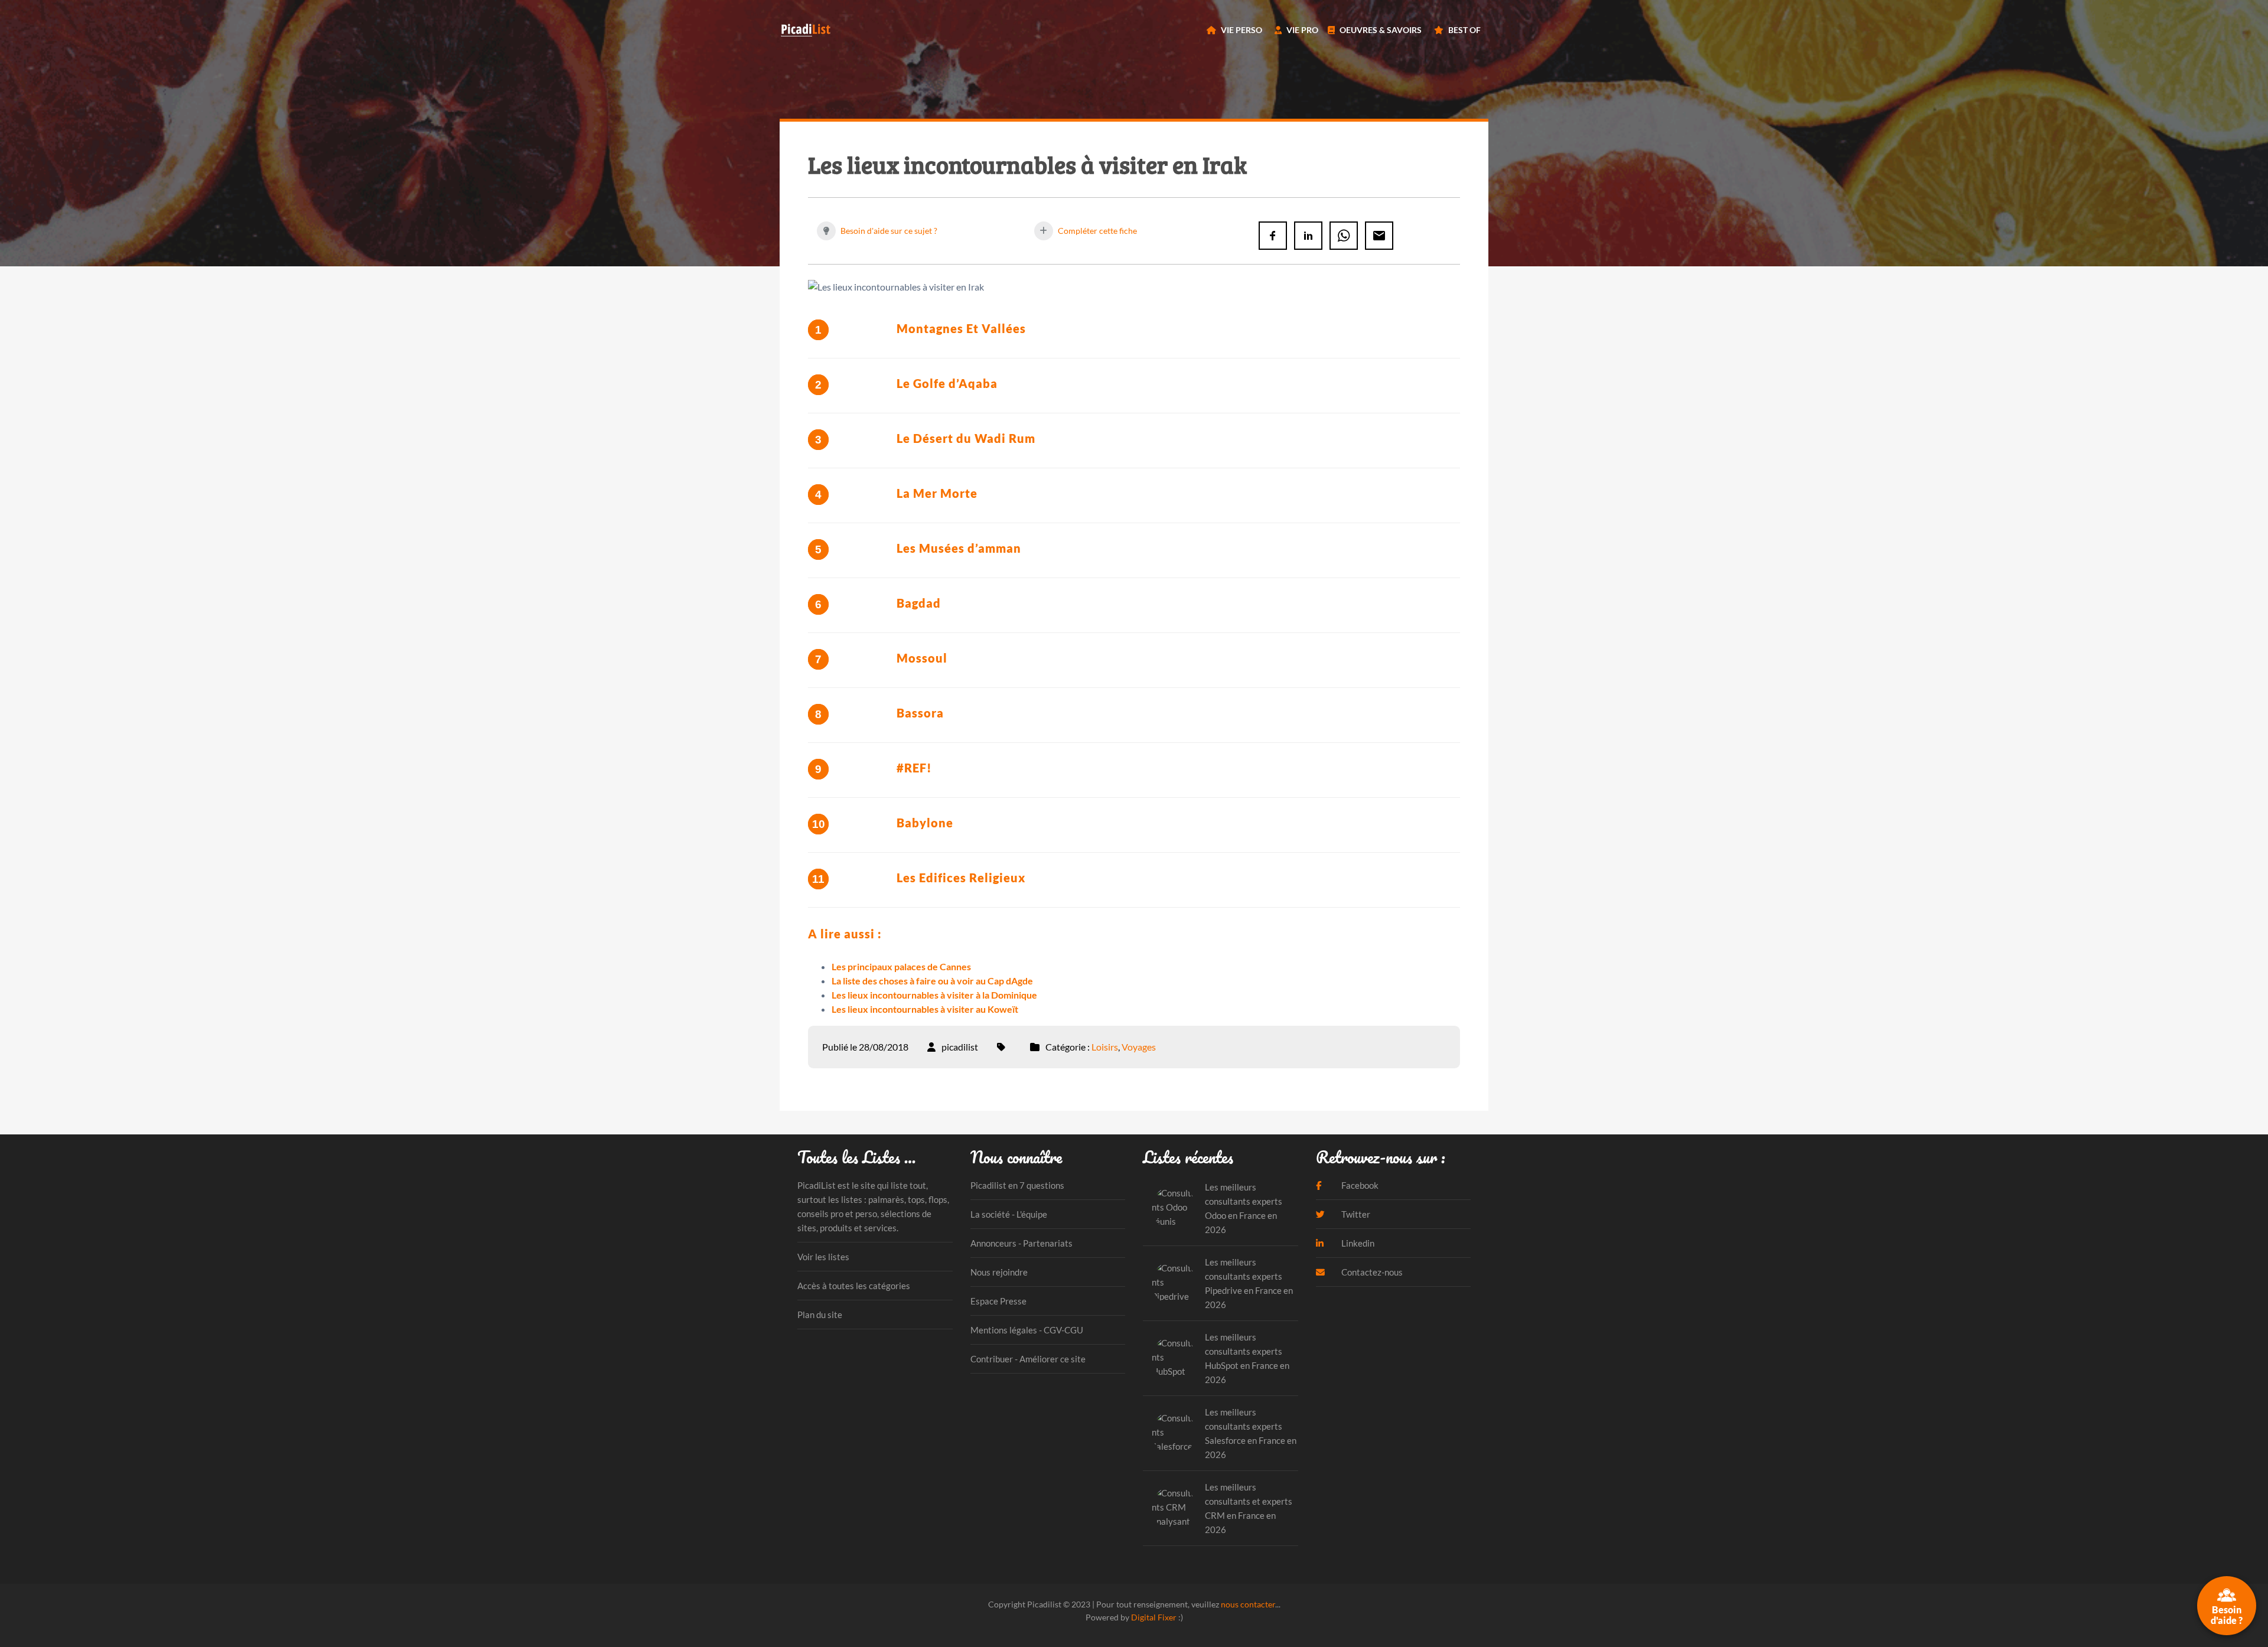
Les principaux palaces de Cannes (901, 966)
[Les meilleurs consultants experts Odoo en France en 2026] (1174, 1208)
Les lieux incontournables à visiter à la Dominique (934, 995)
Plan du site (820, 1315)
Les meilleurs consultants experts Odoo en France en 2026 (1244, 1208)
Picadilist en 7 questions (1017, 1185)
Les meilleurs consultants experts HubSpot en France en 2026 (1247, 1358)
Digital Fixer (1154, 1617)
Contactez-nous (1371, 1272)
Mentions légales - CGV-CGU (1027, 1330)
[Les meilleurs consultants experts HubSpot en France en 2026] (1174, 1358)
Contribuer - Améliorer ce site (1028, 1359)
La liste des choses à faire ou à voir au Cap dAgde (932, 981)
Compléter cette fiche (1096, 231)
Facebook (1359, 1185)
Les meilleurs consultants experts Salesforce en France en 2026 (1251, 1433)
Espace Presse (998, 1301)
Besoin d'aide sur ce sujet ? (888, 231)
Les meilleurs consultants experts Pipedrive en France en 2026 (1249, 1283)
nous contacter (1248, 1604)
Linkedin (1357, 1243)
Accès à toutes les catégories (854, 1286)
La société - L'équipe (1009, 1214)
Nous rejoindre (999, 1272)
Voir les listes (823, 1257)
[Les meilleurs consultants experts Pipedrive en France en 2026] (1174, 1283)
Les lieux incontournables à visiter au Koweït (925, 1009)
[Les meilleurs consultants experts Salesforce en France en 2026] (1174, 1433)
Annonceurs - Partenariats (1021, 1243)
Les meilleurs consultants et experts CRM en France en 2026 (1249, 1508)
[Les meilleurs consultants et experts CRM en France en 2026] (1174, 1508)
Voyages (1139, 1047)
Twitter (1355, 1214)
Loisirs (1105, 1047)
